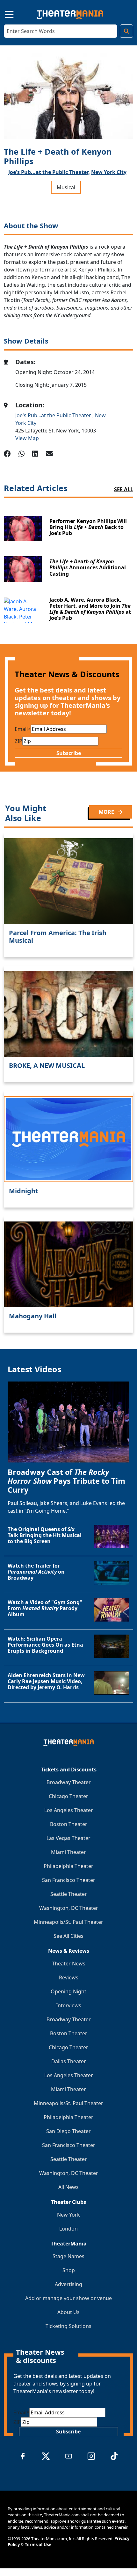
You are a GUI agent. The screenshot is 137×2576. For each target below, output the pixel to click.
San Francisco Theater (69, 1880)
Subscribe (69, 753)
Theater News (69, 1964)
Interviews (69, 2005)
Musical (66, 187)
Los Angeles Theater (69, 1810)
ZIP (18, 741)
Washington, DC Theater (69, 1908)
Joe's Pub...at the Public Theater (54, 415)
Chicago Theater (68, 1796)
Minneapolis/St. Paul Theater (68, 1922)
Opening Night (68, 1991)
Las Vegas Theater (68, 1838)
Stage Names (68, 2256)
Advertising (68, 2284)
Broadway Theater (69, 1782)
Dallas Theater (69, 2061)
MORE (107, 812)
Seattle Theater (69, 1894)
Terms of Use (38, 2545)
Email (23, 729)
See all (124, 489)
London (68, 2229)
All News (68, 2187)
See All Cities (68, 1936)
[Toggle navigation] (4, 13)
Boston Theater (69, 1824)
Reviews (69, 1977)
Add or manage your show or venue (68, 2298)
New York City (109, 172)
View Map (27, 438)
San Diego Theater (68, 2131)
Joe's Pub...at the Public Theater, (49, 172)
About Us (68, 2312)
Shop (69, 2270)
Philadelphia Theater (68, 1866)
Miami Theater (68, 1852)
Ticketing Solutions (68, 2326)
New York (68, 2215)
